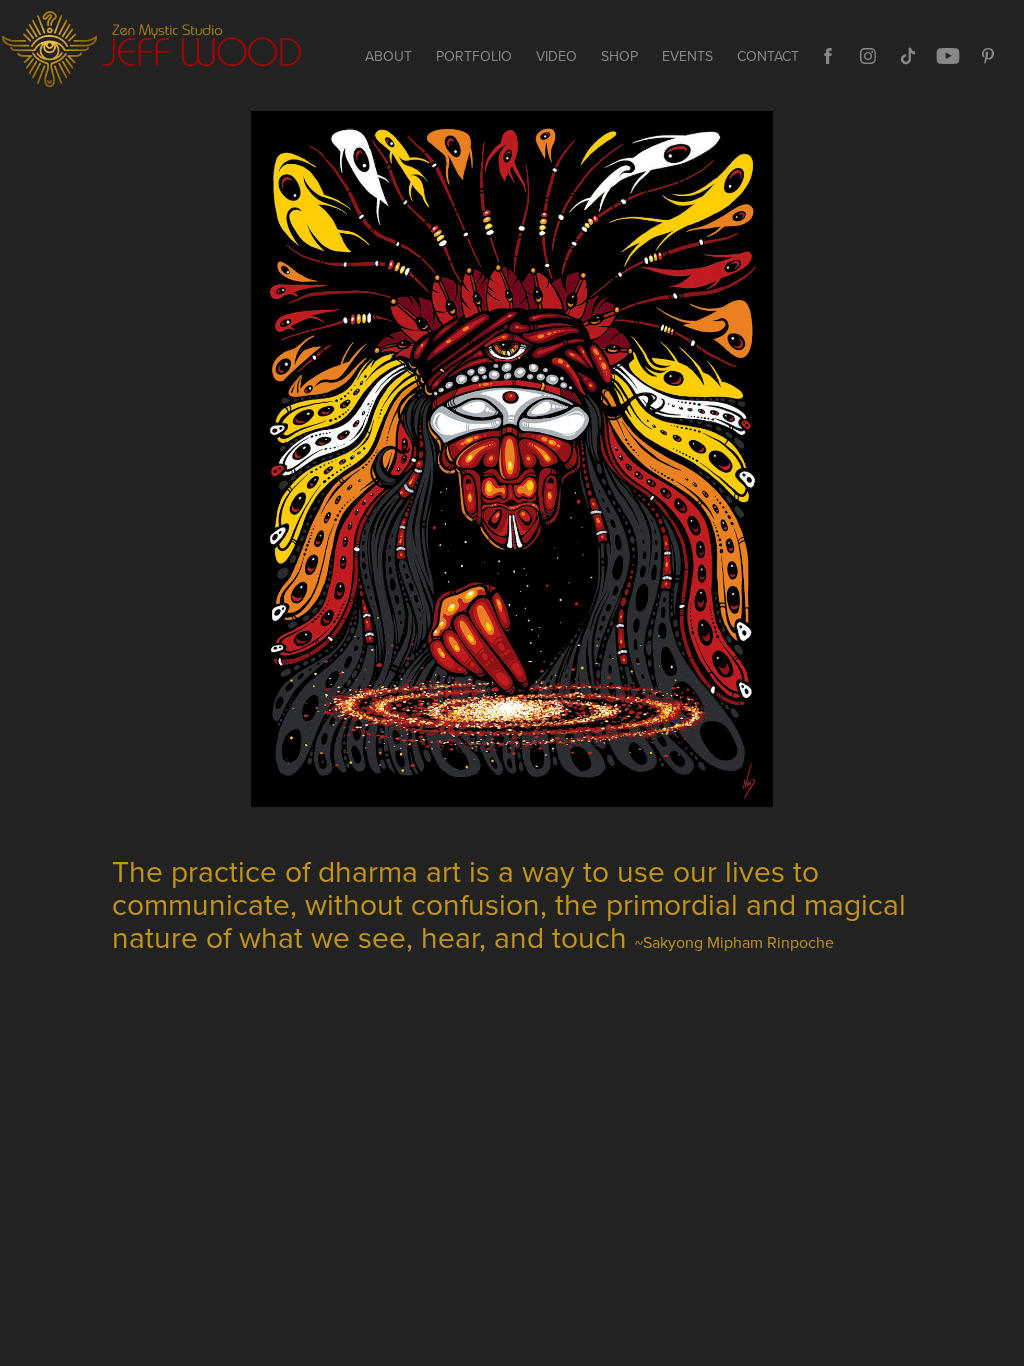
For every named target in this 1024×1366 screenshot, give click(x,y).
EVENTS (687, 56)
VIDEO (556, 56)
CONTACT (768, 56)
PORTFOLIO (474, 56)
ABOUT (388, 56)
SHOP (619, 56)
